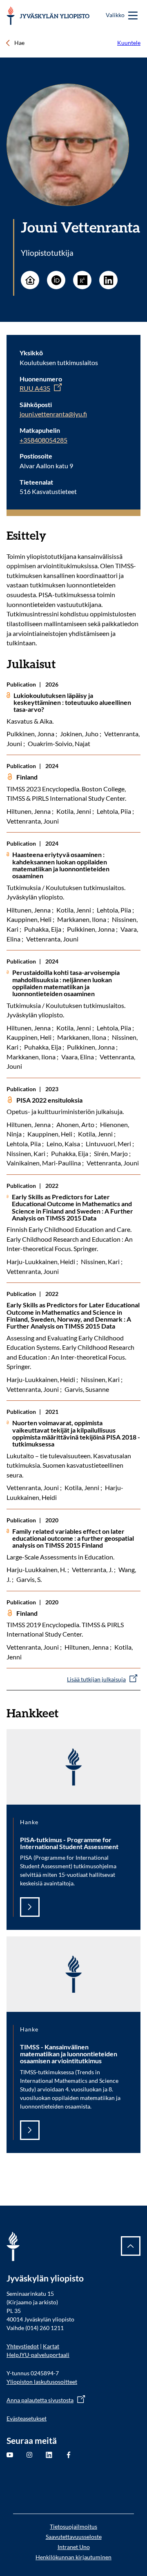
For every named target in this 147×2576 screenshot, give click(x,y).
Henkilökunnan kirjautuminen (73, 2557)
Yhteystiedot (23, 2346)
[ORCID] (56, 280)
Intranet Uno (74, 2547)
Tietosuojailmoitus (73, 2526)
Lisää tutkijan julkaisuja (96, 1679)
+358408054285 (43, 440)
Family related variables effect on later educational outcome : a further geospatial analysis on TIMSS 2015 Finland (73, 1538)
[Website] (30, 280)
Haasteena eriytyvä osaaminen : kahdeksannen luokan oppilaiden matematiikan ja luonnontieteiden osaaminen (61, 865)
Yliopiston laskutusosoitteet (42, 2382)
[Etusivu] (48, 16)
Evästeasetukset (27, 2418)
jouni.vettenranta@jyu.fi (53, 414)
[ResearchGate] (82, 280)
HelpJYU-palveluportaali (38, 2355)
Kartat (51, 2346)
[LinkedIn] (108, 280)
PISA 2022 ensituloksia (49, 1100)
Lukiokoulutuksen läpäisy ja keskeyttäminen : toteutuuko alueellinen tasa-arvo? (72, 702)
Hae (19, 43)
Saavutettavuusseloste (74, 2537)
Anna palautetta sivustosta (40, 2400)
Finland (27, 777)
